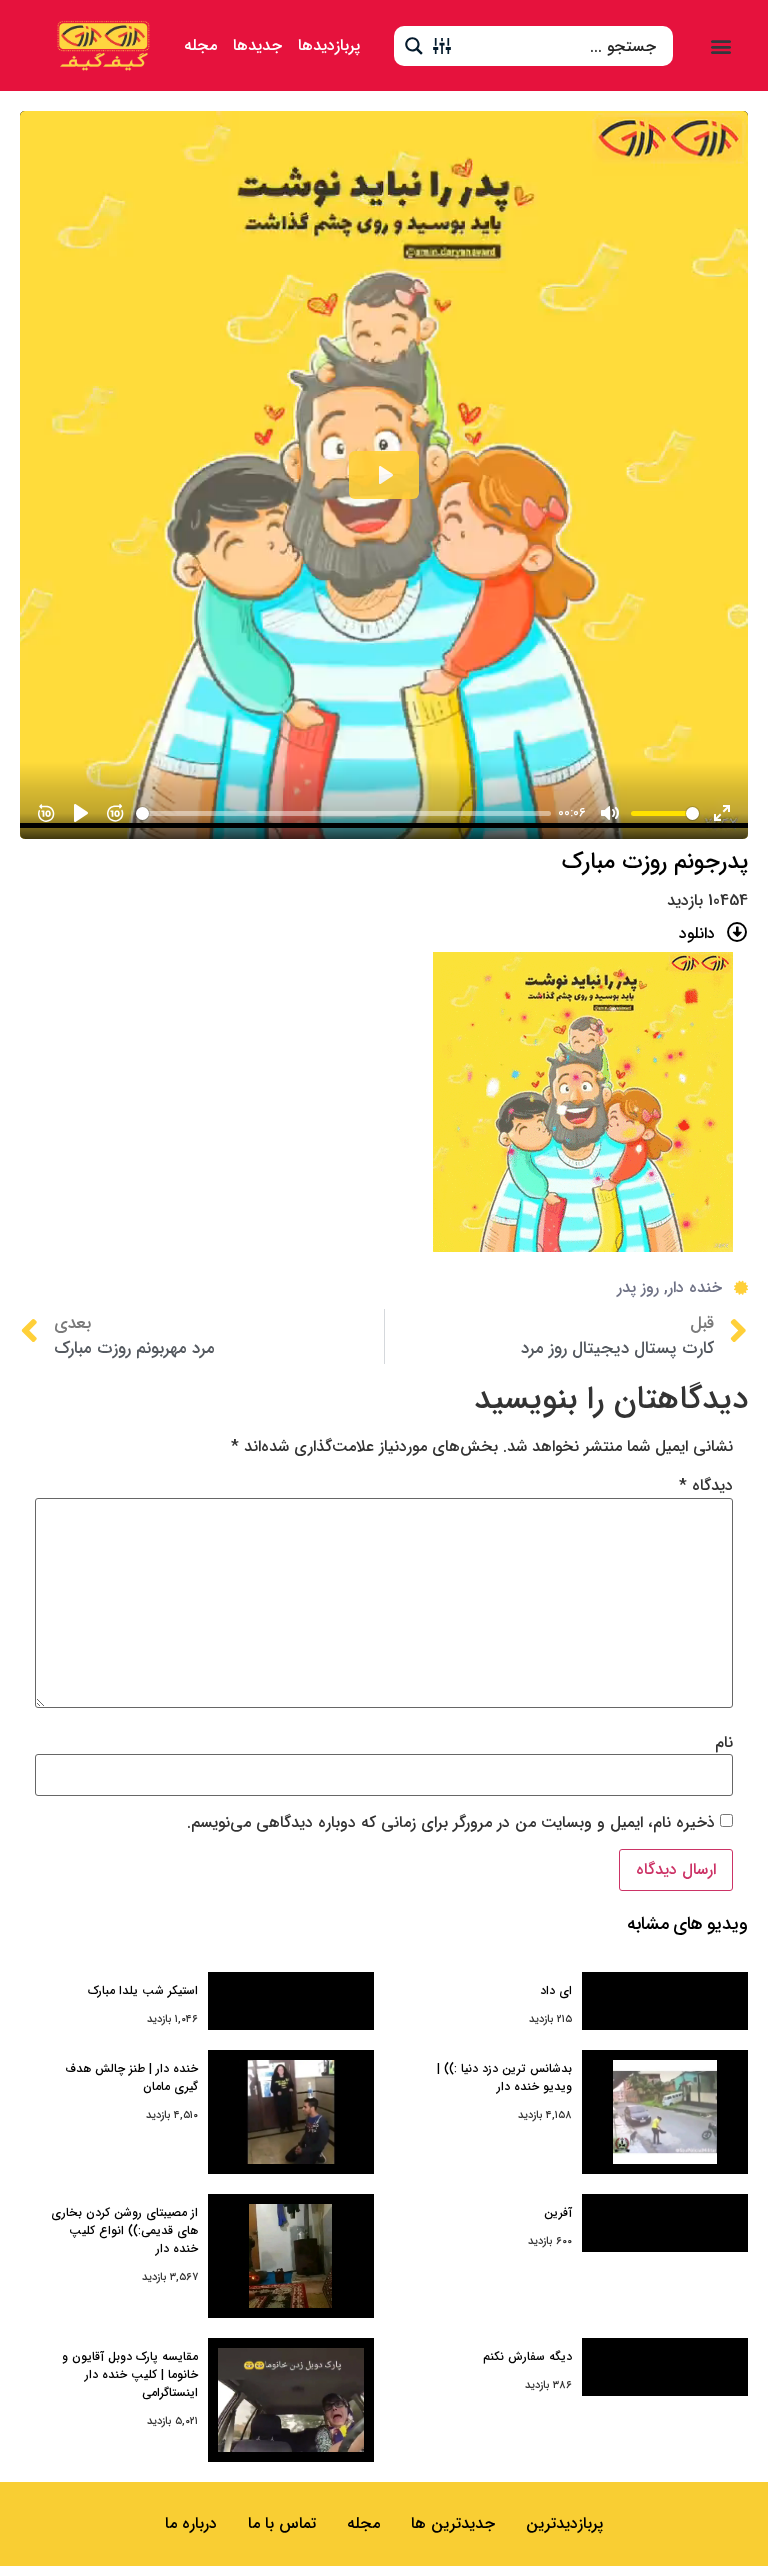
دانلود (697, 933)
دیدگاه (706, 1486)
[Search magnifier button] (414, 46)
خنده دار (695, 1287)
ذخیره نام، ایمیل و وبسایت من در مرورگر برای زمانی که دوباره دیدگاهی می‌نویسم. (451, 1823)
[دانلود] (737, 932)
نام (724, 1743)
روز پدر (638, 1287)
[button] (720, 45)
